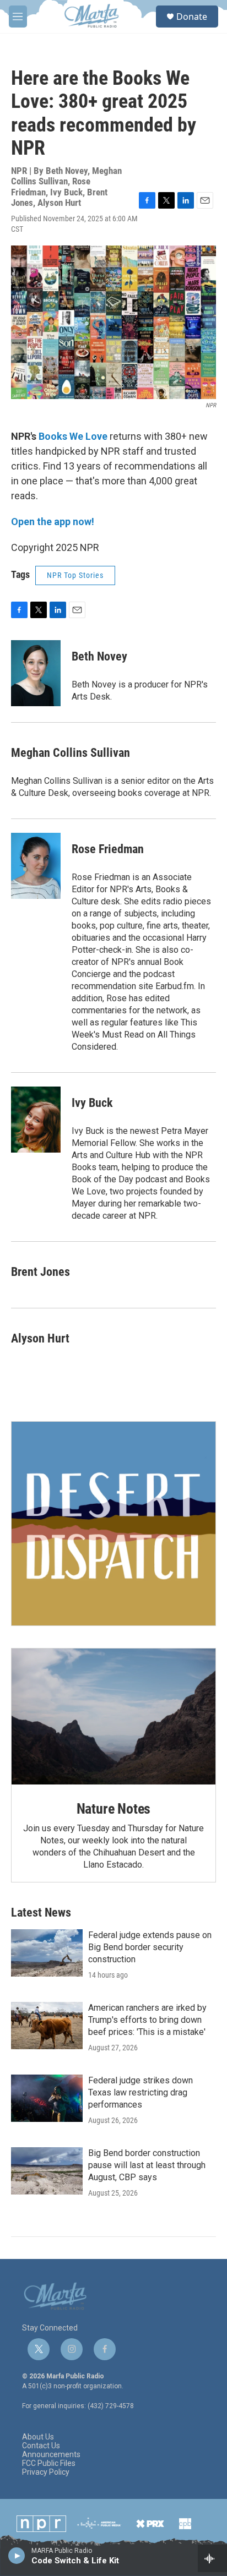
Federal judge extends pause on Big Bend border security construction (150, 1947)
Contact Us (41, 2446)
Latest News (41, 1912)
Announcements (51, 2455)
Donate (192, 17)
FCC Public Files (49, 2463)
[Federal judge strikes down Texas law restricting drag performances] (47, 2098)
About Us (38, 2437)
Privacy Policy (46, 2472)
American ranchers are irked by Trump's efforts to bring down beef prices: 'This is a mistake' (147, 2020)
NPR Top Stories (75, 575)
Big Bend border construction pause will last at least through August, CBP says (147, 2165)
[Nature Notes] (113, 1717)
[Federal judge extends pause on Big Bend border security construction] (47, 1953)
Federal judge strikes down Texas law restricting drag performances (140, 2092)
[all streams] (212, 2558)
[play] (17, 2555)
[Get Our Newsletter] (113, 1524)
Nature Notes (114, 1809)
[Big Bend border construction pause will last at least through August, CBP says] (47, 2171)
